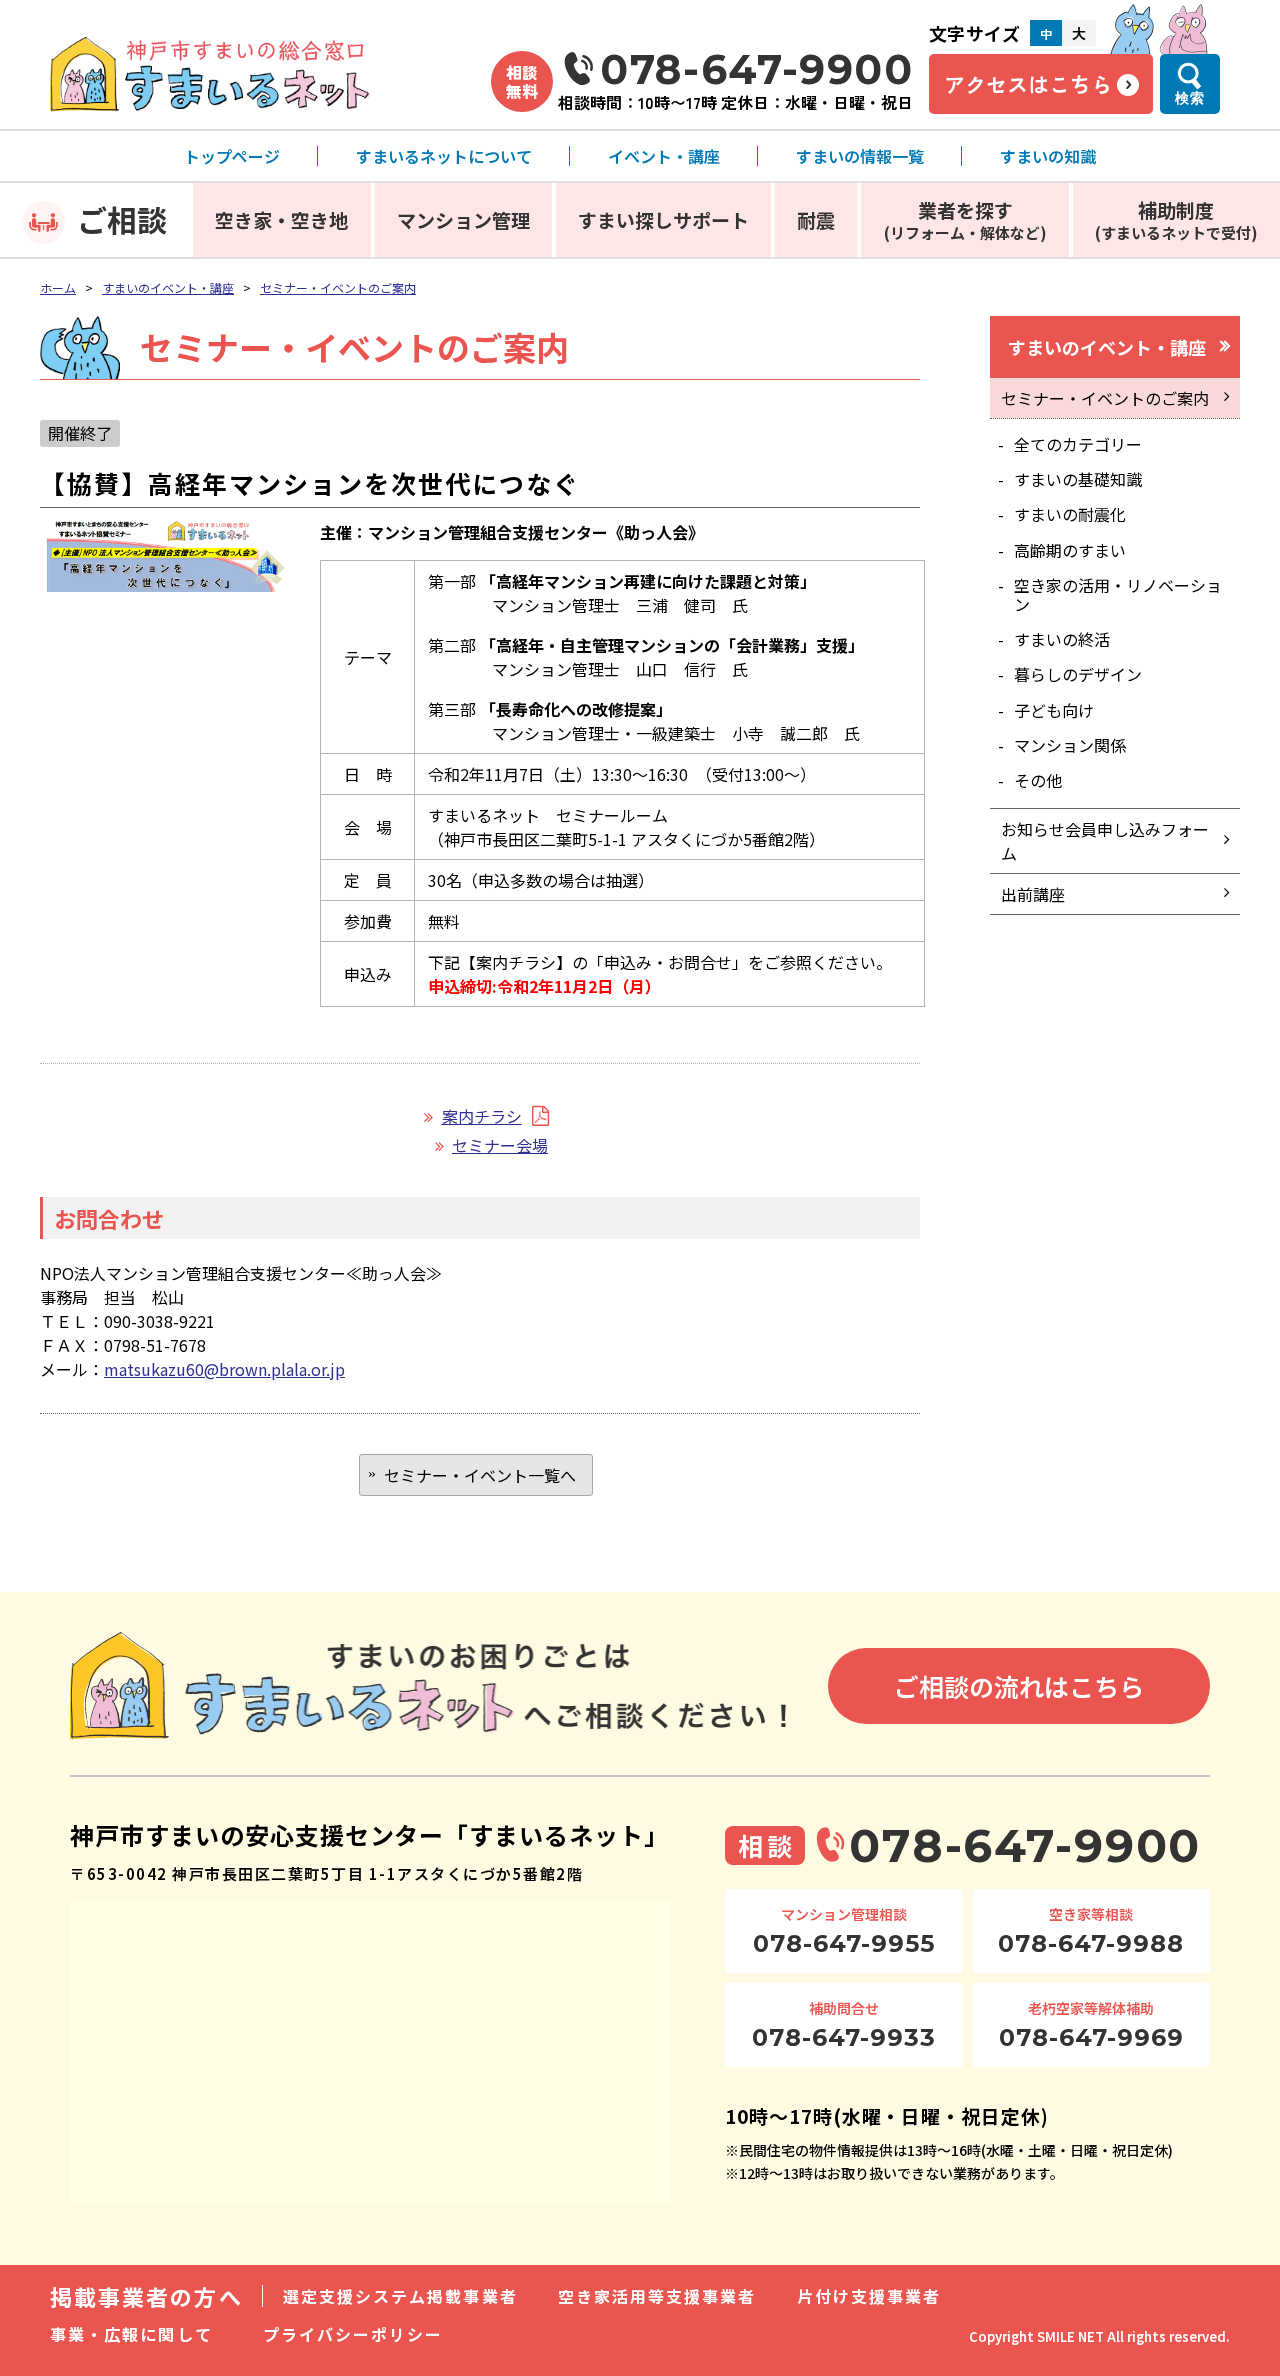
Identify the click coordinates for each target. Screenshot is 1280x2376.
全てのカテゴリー (1078, 444)
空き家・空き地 (281, 219)
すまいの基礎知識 (1078, 479)
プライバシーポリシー (353, 2334)
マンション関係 (1070, 745)
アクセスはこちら (1028, 84)
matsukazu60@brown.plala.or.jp (224, 1369)
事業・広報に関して (131, 2334)
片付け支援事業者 (869, 2296)
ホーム (58, 287)
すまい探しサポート (663, 219)
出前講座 (1033, 894)
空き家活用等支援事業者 (657, 2296)
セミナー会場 (500, 1145)
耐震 (816, 219)
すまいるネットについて (444, 156)
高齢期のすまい (1070, 550)
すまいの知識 (1048, 156)
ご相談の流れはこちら (1019, 1686)
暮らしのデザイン (1078, 674)
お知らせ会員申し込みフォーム (1105, 841)
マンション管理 (463, 219)
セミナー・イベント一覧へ (480, 1475)
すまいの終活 (1062, 639)
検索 (1190, 98)
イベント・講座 (664, 156)
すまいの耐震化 (1070, 514)
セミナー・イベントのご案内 (338, 287)
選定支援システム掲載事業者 (400, 2296)
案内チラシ (482, 1116)
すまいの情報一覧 (860, 156)
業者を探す (965, 219)
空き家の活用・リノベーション (1118, 594)
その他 (1038, 780)
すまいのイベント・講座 (168, 287)
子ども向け (1054, 710)
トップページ (232, 156)
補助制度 (1176, 219)
